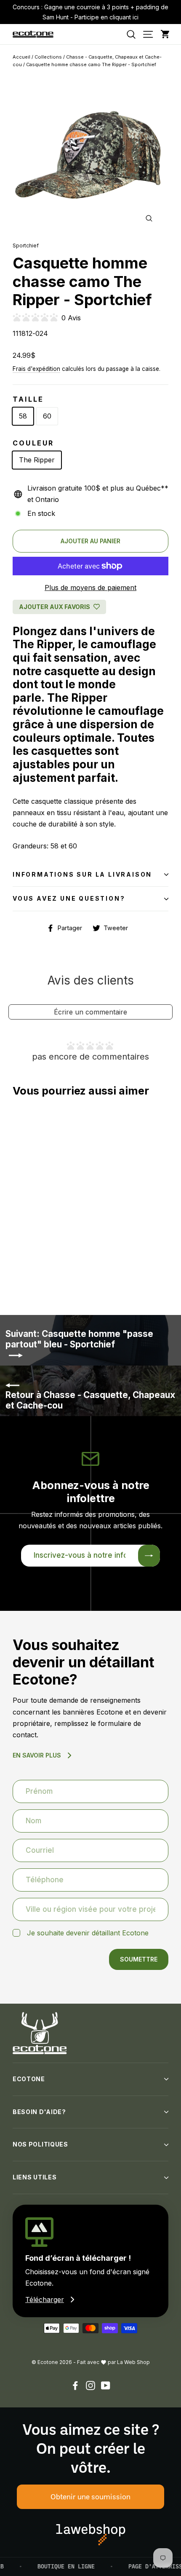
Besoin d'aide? (39, 2112)
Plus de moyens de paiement (90, 588)
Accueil (21, 57)
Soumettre (139, 1959)
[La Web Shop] (91, 2535)
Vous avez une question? (69, 898)
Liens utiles (35, 2177)
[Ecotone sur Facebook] (75, 2385)
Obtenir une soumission (90, 2496)
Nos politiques (40, 2144)
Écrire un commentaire (90, 1012)
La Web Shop (133, 2362)
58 (23, 416)
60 (47, 416)
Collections (48, 57)
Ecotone (29, 2079)
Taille (28, 399)
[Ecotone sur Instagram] (90, 2385)
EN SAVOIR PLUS (37, 1755)
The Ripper (37, 460)
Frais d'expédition (36, 369)
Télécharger (45, 2300)
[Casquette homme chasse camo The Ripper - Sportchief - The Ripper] (13, 1274)
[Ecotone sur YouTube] (106, 2385)
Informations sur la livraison (82, 874)
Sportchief (26, 246)
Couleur (33, 443)
